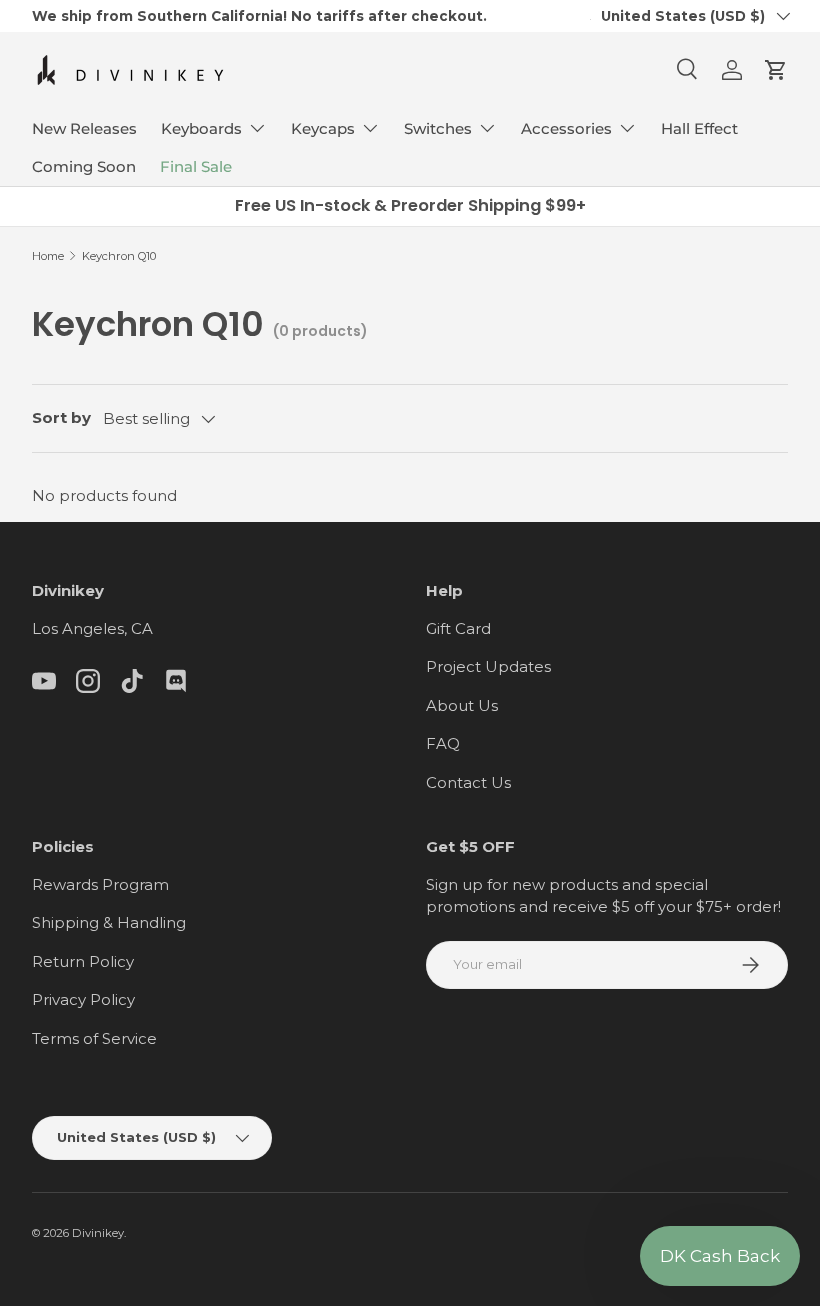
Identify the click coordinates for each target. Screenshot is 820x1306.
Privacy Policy (83, 999)
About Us (462, 705)
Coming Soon (84, 166)
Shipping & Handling (109, 922)
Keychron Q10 (119, 256)
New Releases (84, 128)
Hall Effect (699, 128)
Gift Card (458, 628)
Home (48, 256)
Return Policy (83, 961)
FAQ (443, 743)
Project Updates (488, 666)
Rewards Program (100, 884)
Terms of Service (94, 1038)
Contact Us (468, 782)
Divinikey (98, 1233)
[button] (776, 70)
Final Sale (196, 166)
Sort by (61, 417)
